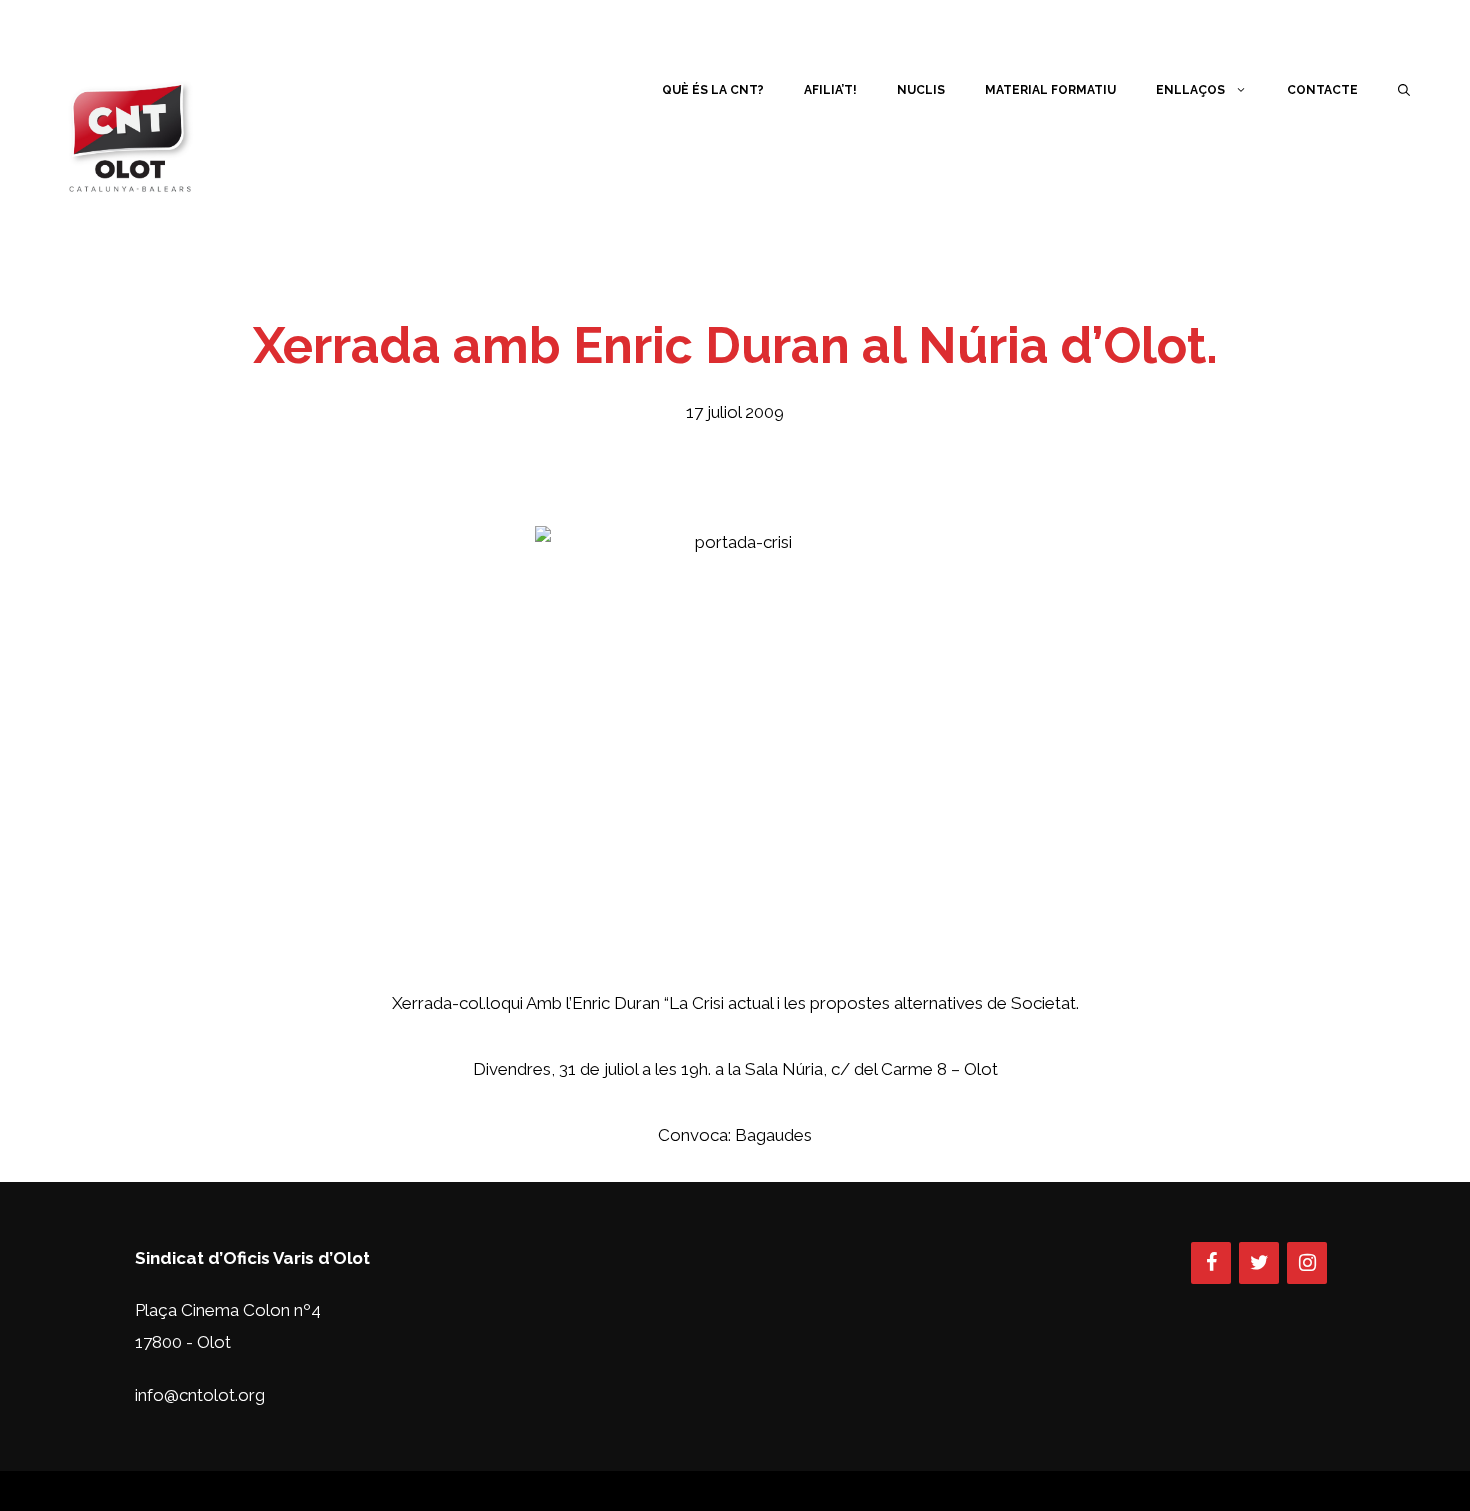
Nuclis (921, 90)
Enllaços (1190, 90)
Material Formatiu (1050, 90)
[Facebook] (1211, 1263)
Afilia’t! (830, 90)
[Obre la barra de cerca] (1404, 90)
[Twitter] (1259, 1263)
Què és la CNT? (713, 90)
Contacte (1322, 90)
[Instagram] (1307, 1263)
